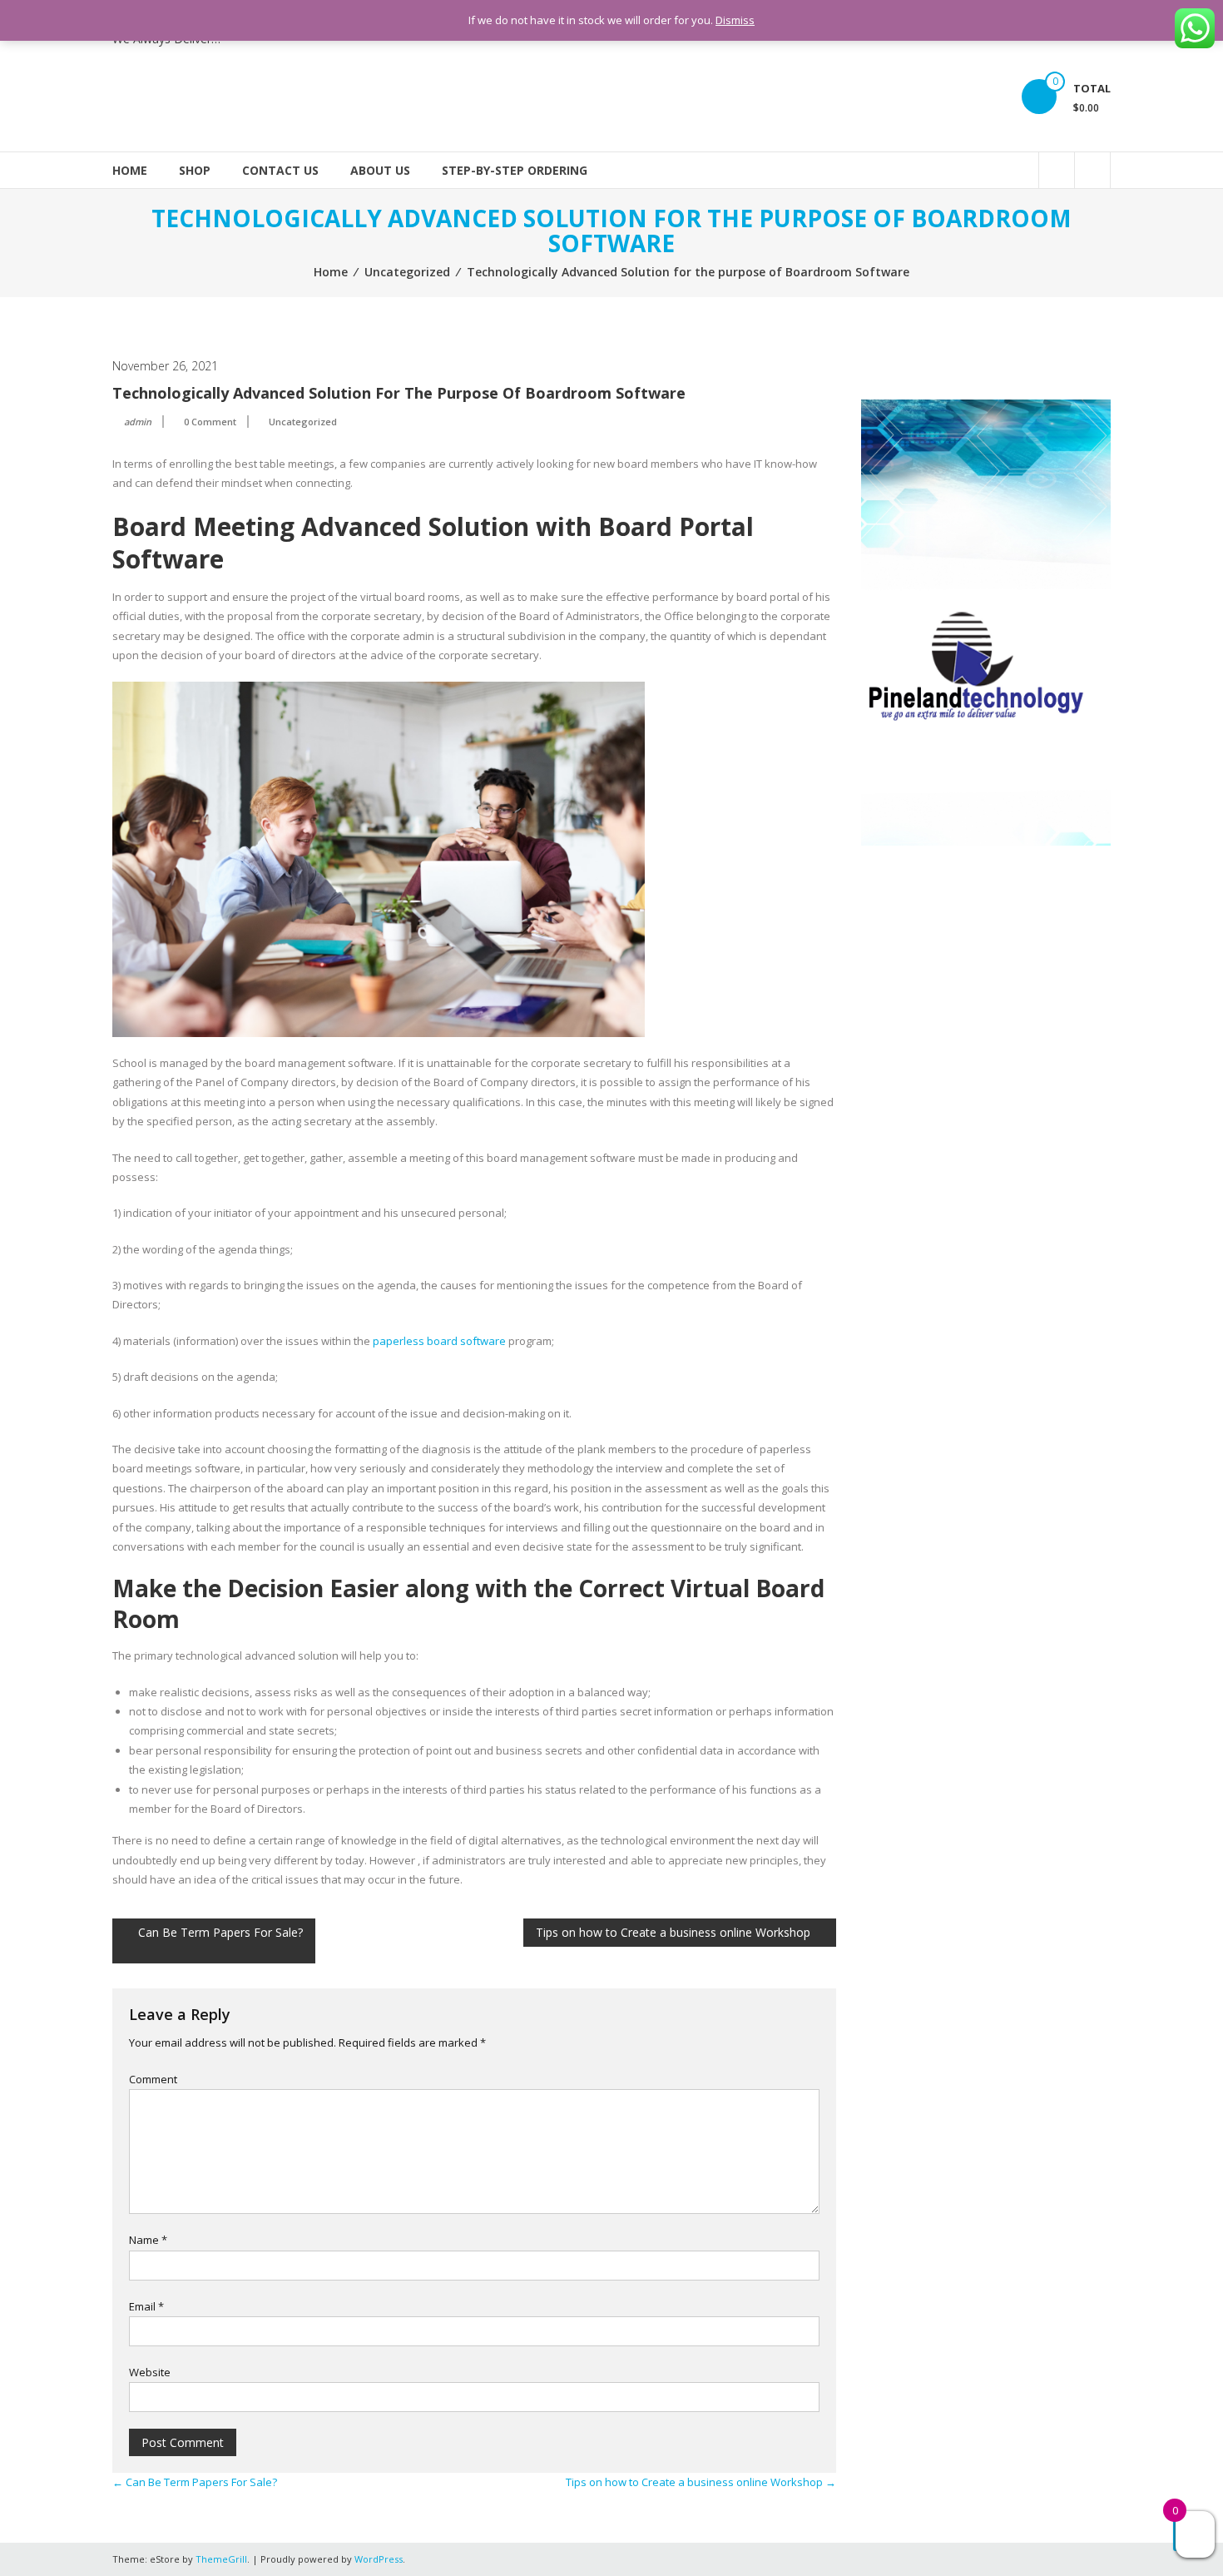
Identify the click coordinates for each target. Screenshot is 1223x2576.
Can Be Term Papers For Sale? (220, 1932)
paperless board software (439, 1341)
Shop (195, 170)
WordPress (379, 2559)
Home (130, 170)
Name (148, 2240)
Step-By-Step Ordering (515, 170)
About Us (380, 170)
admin (138, 422)
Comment (153, 2079)
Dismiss (735, 20)
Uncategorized (407, 272)
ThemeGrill (221, 2559)
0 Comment (210, 422)
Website (150, 2372)
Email (146, 2306)
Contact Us (280, 170)
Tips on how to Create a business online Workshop (673, 1932)
